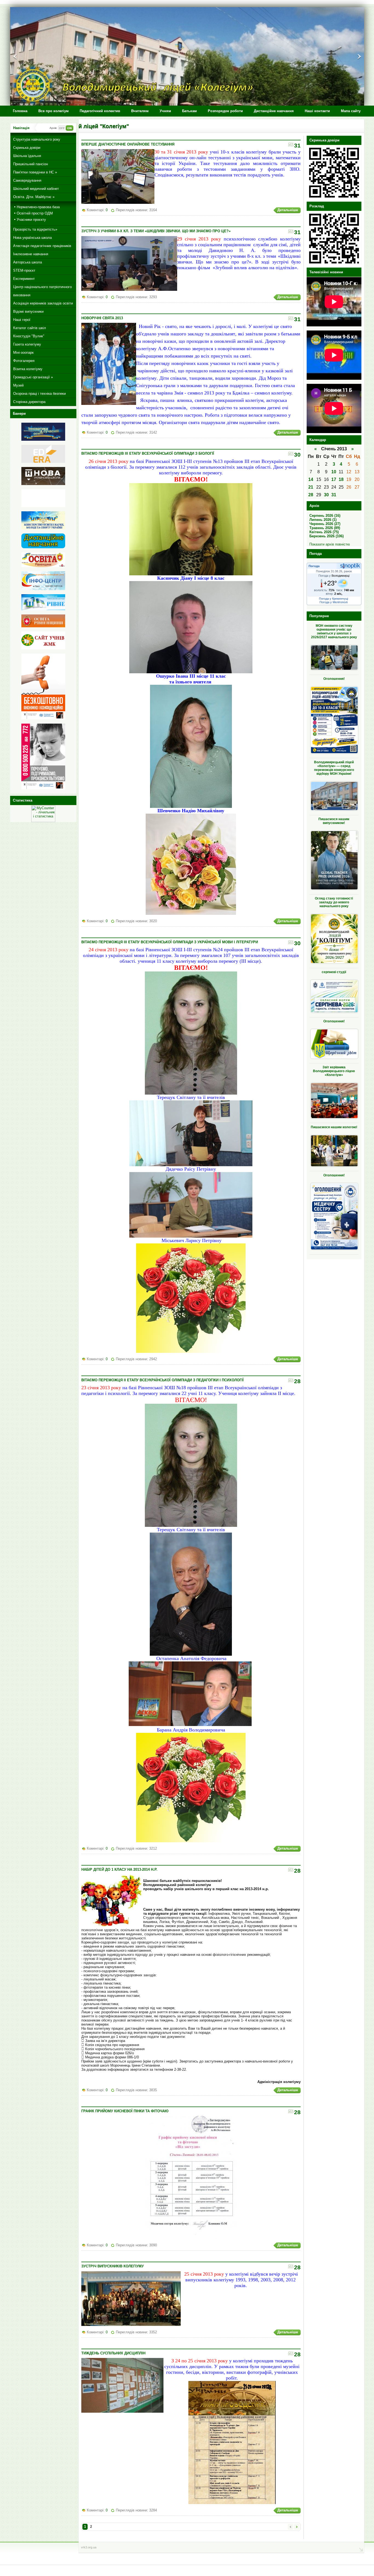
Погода (314, 566)
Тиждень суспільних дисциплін (113, 2353)
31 (334, 495)
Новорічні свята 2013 (102, 318)
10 (334, 472)
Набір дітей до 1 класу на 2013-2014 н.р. (119, 1869)
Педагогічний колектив (100, 111)
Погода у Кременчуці (333, 599)
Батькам (189, 111)
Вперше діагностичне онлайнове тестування (128, 144)
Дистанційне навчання (274, 111)
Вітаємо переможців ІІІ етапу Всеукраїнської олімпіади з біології (148, 453)
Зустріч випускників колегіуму (113, 2266)
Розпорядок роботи (225, 111)
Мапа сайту (351, 111)
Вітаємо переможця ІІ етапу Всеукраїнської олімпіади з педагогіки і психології (162, 1380)
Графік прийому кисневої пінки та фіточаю (125, 2111)
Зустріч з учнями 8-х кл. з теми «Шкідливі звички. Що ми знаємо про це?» (156, 231)
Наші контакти (317, 111)
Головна (20, 111)
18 (341, 479)
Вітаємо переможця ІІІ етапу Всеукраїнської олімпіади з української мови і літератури (170, 942)
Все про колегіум (54, 111)
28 (311, 495)
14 (311, 479)
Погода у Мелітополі (333, 602)
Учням (165, 111)
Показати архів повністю (330, 544)
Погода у (334, 576)
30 (326, 495)
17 (334, 479)
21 (311, 487)
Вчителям (140, 111)
